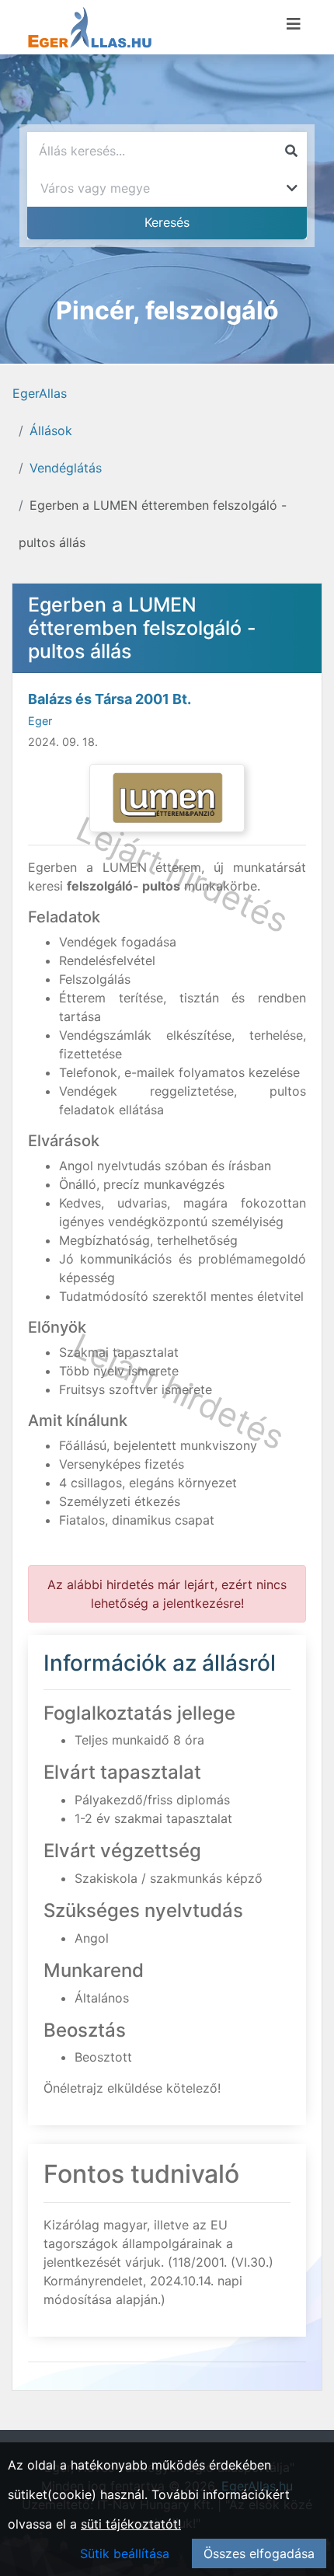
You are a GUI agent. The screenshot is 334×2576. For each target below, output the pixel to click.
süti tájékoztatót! (131, 2524)
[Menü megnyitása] (294, 24)
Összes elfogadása (259, 2553)
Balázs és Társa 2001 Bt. (110, 699)
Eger (40, 721)
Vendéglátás (66, 468)
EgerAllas (40, 393)
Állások (51, 430)
